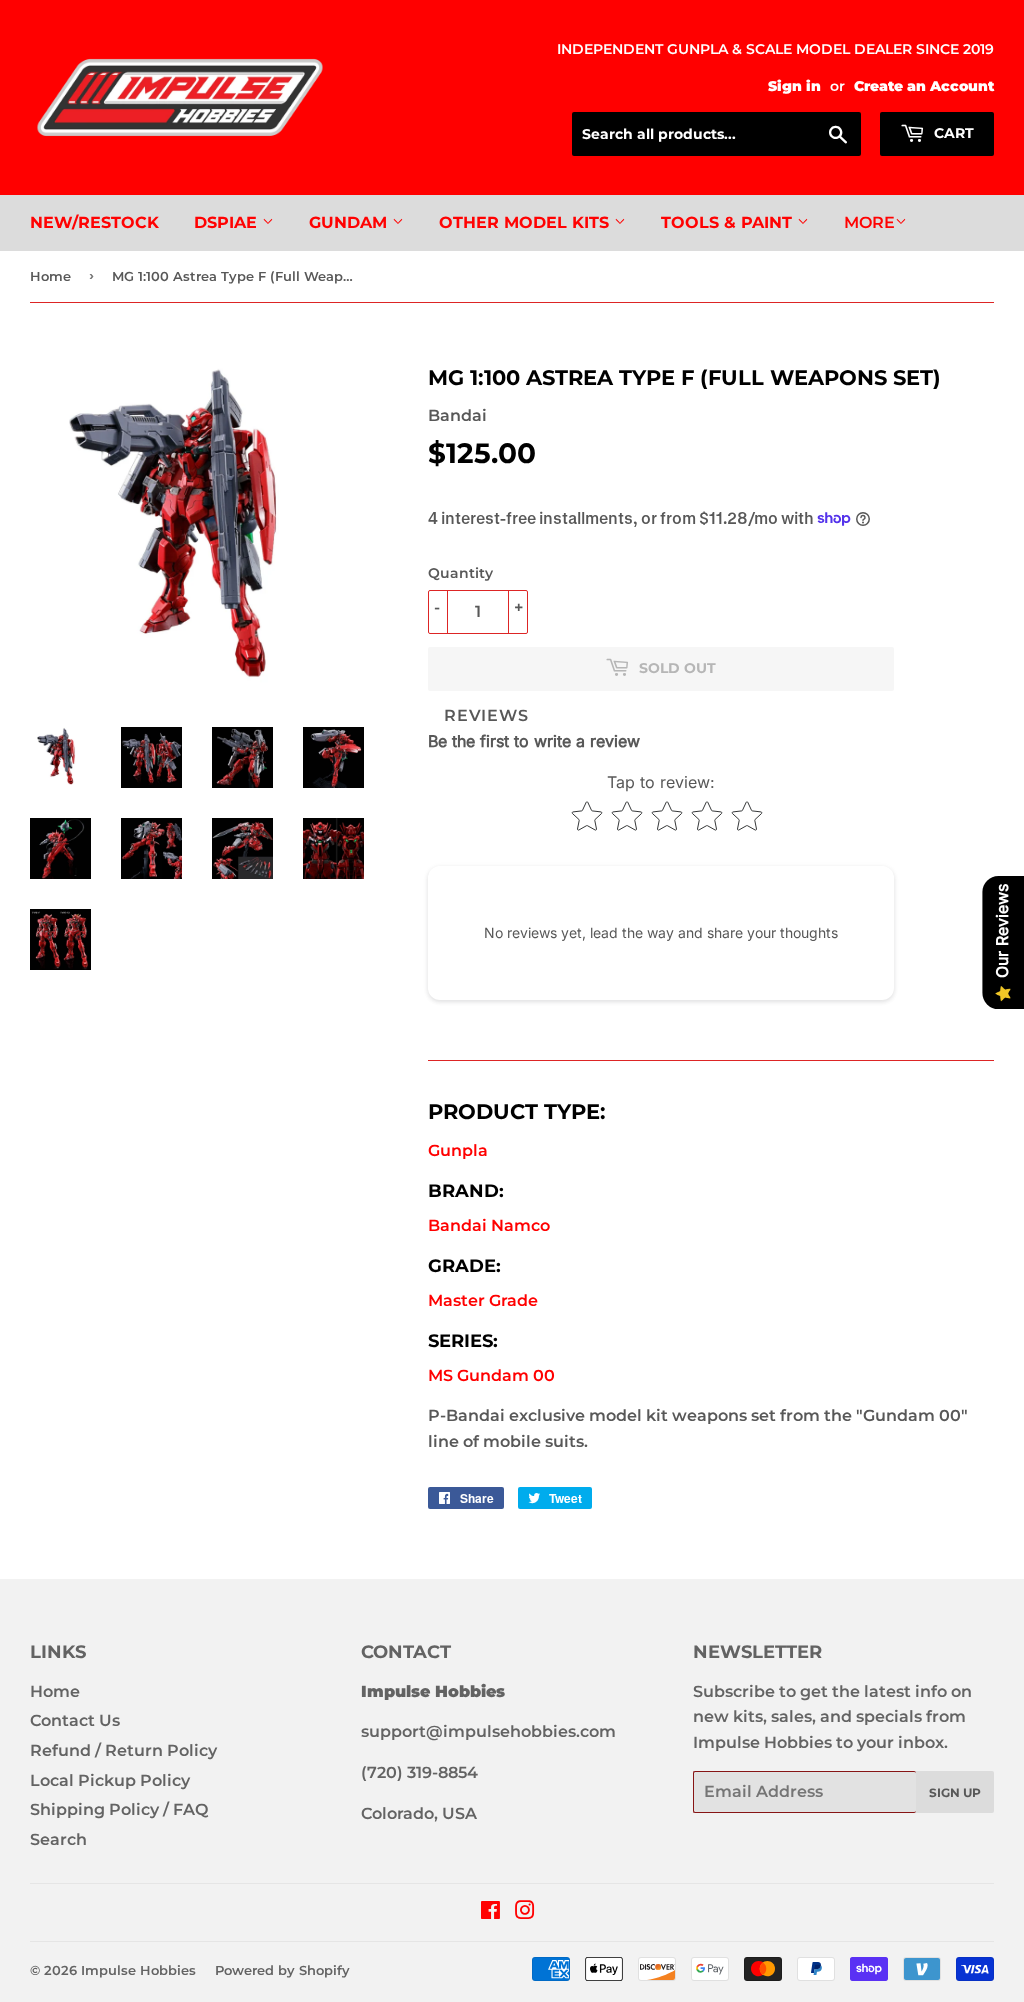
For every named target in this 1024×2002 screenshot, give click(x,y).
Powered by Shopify (282, 1970)
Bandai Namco (489, 1225)
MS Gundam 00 (491, 1375)
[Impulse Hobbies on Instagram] (525, 1912)
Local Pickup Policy (110, 1780)
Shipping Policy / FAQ (119, 1809)
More (869, 222)
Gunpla (458, 1150)
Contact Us (75, 1720)
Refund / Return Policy (123, 1750)
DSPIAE (228, 222)
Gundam (350, 222)
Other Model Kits (526, 222)
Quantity (460, 573)
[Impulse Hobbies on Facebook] (490, 1912)
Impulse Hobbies (138, 1970)
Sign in (794, 86)
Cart (952, 133)
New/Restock (94, 222)
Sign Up (955, 1792)
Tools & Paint (729, 222)
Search (58, 1839)
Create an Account (924, 86)
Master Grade (483, 1300)
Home (50, 276)
